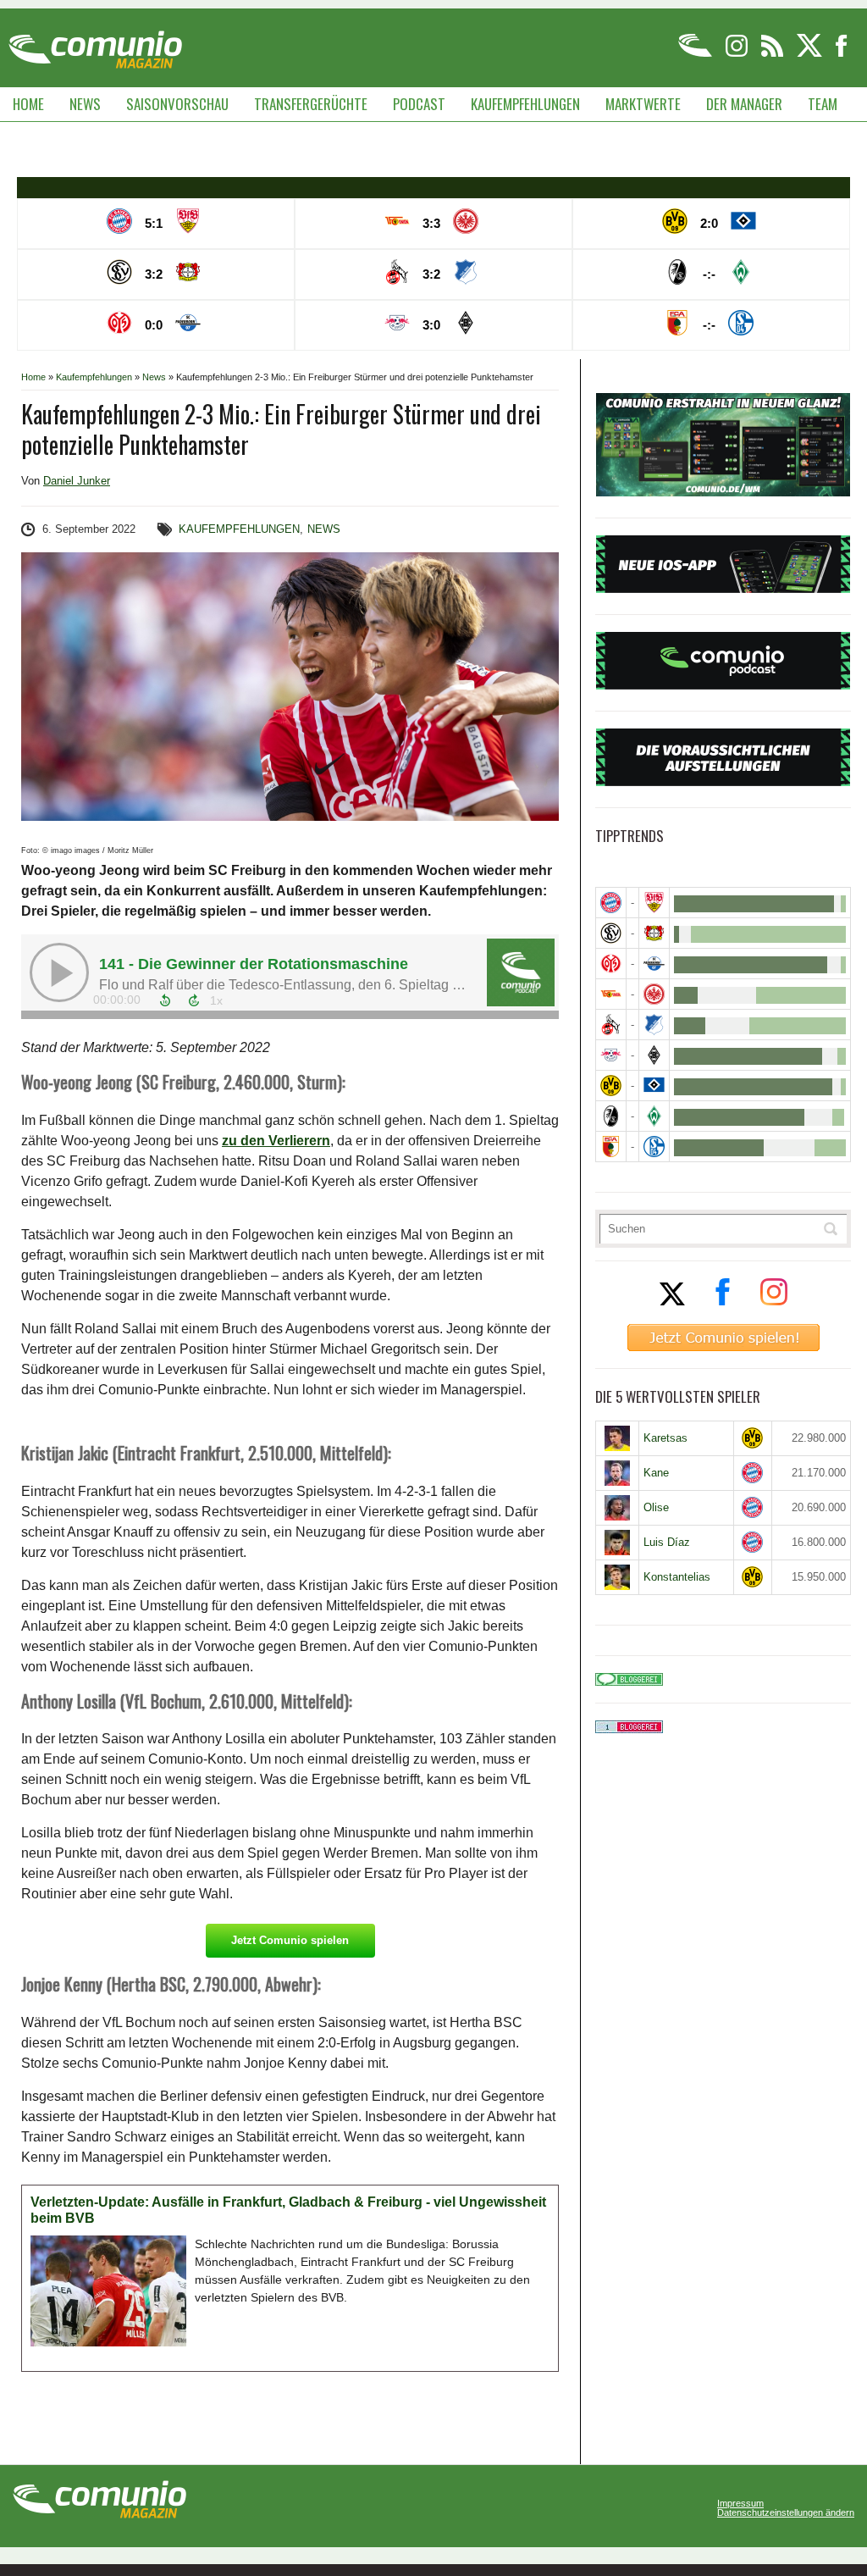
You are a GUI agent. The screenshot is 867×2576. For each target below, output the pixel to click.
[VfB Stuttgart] (654, 903)
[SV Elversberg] (611, 933)
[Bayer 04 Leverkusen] (654, 933)
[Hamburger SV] (654, 1086)
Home (28, 104)
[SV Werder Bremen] (654, 1116)
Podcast (419, 104)
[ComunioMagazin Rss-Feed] (773, 54)
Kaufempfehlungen (525, 104)
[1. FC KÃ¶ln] (611, 1025)
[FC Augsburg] (611, 1147)
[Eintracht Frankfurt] (654, 994)
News (85, 104)
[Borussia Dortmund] (611, 1086)
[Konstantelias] (617, 1577)
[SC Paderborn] (654, 964)
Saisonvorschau (177, 104)
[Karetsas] (617, 1438)
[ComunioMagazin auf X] (811, 54)
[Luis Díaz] (617, 1543)
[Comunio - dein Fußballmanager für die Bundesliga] (696, 54)
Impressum (740, 2504)
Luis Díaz (667, 1542)
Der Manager (744, 104)
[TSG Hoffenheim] (654, 1025)
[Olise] (617, 1508)
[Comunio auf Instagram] (738, 54)
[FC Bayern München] (753, 1473)
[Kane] (617, 1473)
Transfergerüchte (311, 104)
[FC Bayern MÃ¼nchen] (611, 903)
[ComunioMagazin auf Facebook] (842, 54)
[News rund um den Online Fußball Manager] (95, 44)
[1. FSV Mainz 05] (611, 964)
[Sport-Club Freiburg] (611, 1116)
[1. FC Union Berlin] (611, 994)
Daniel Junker (77, 481)
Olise (656, 1507)
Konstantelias (677, 1577)
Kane (656, 1473)
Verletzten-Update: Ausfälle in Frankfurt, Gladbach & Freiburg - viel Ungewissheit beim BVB (288, 2210)
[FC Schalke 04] (654, 1147)
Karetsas (665, 1438)
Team (823, 104)
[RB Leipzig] (611, 1055)
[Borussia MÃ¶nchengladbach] (654, 1055)
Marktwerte (643, 104)
